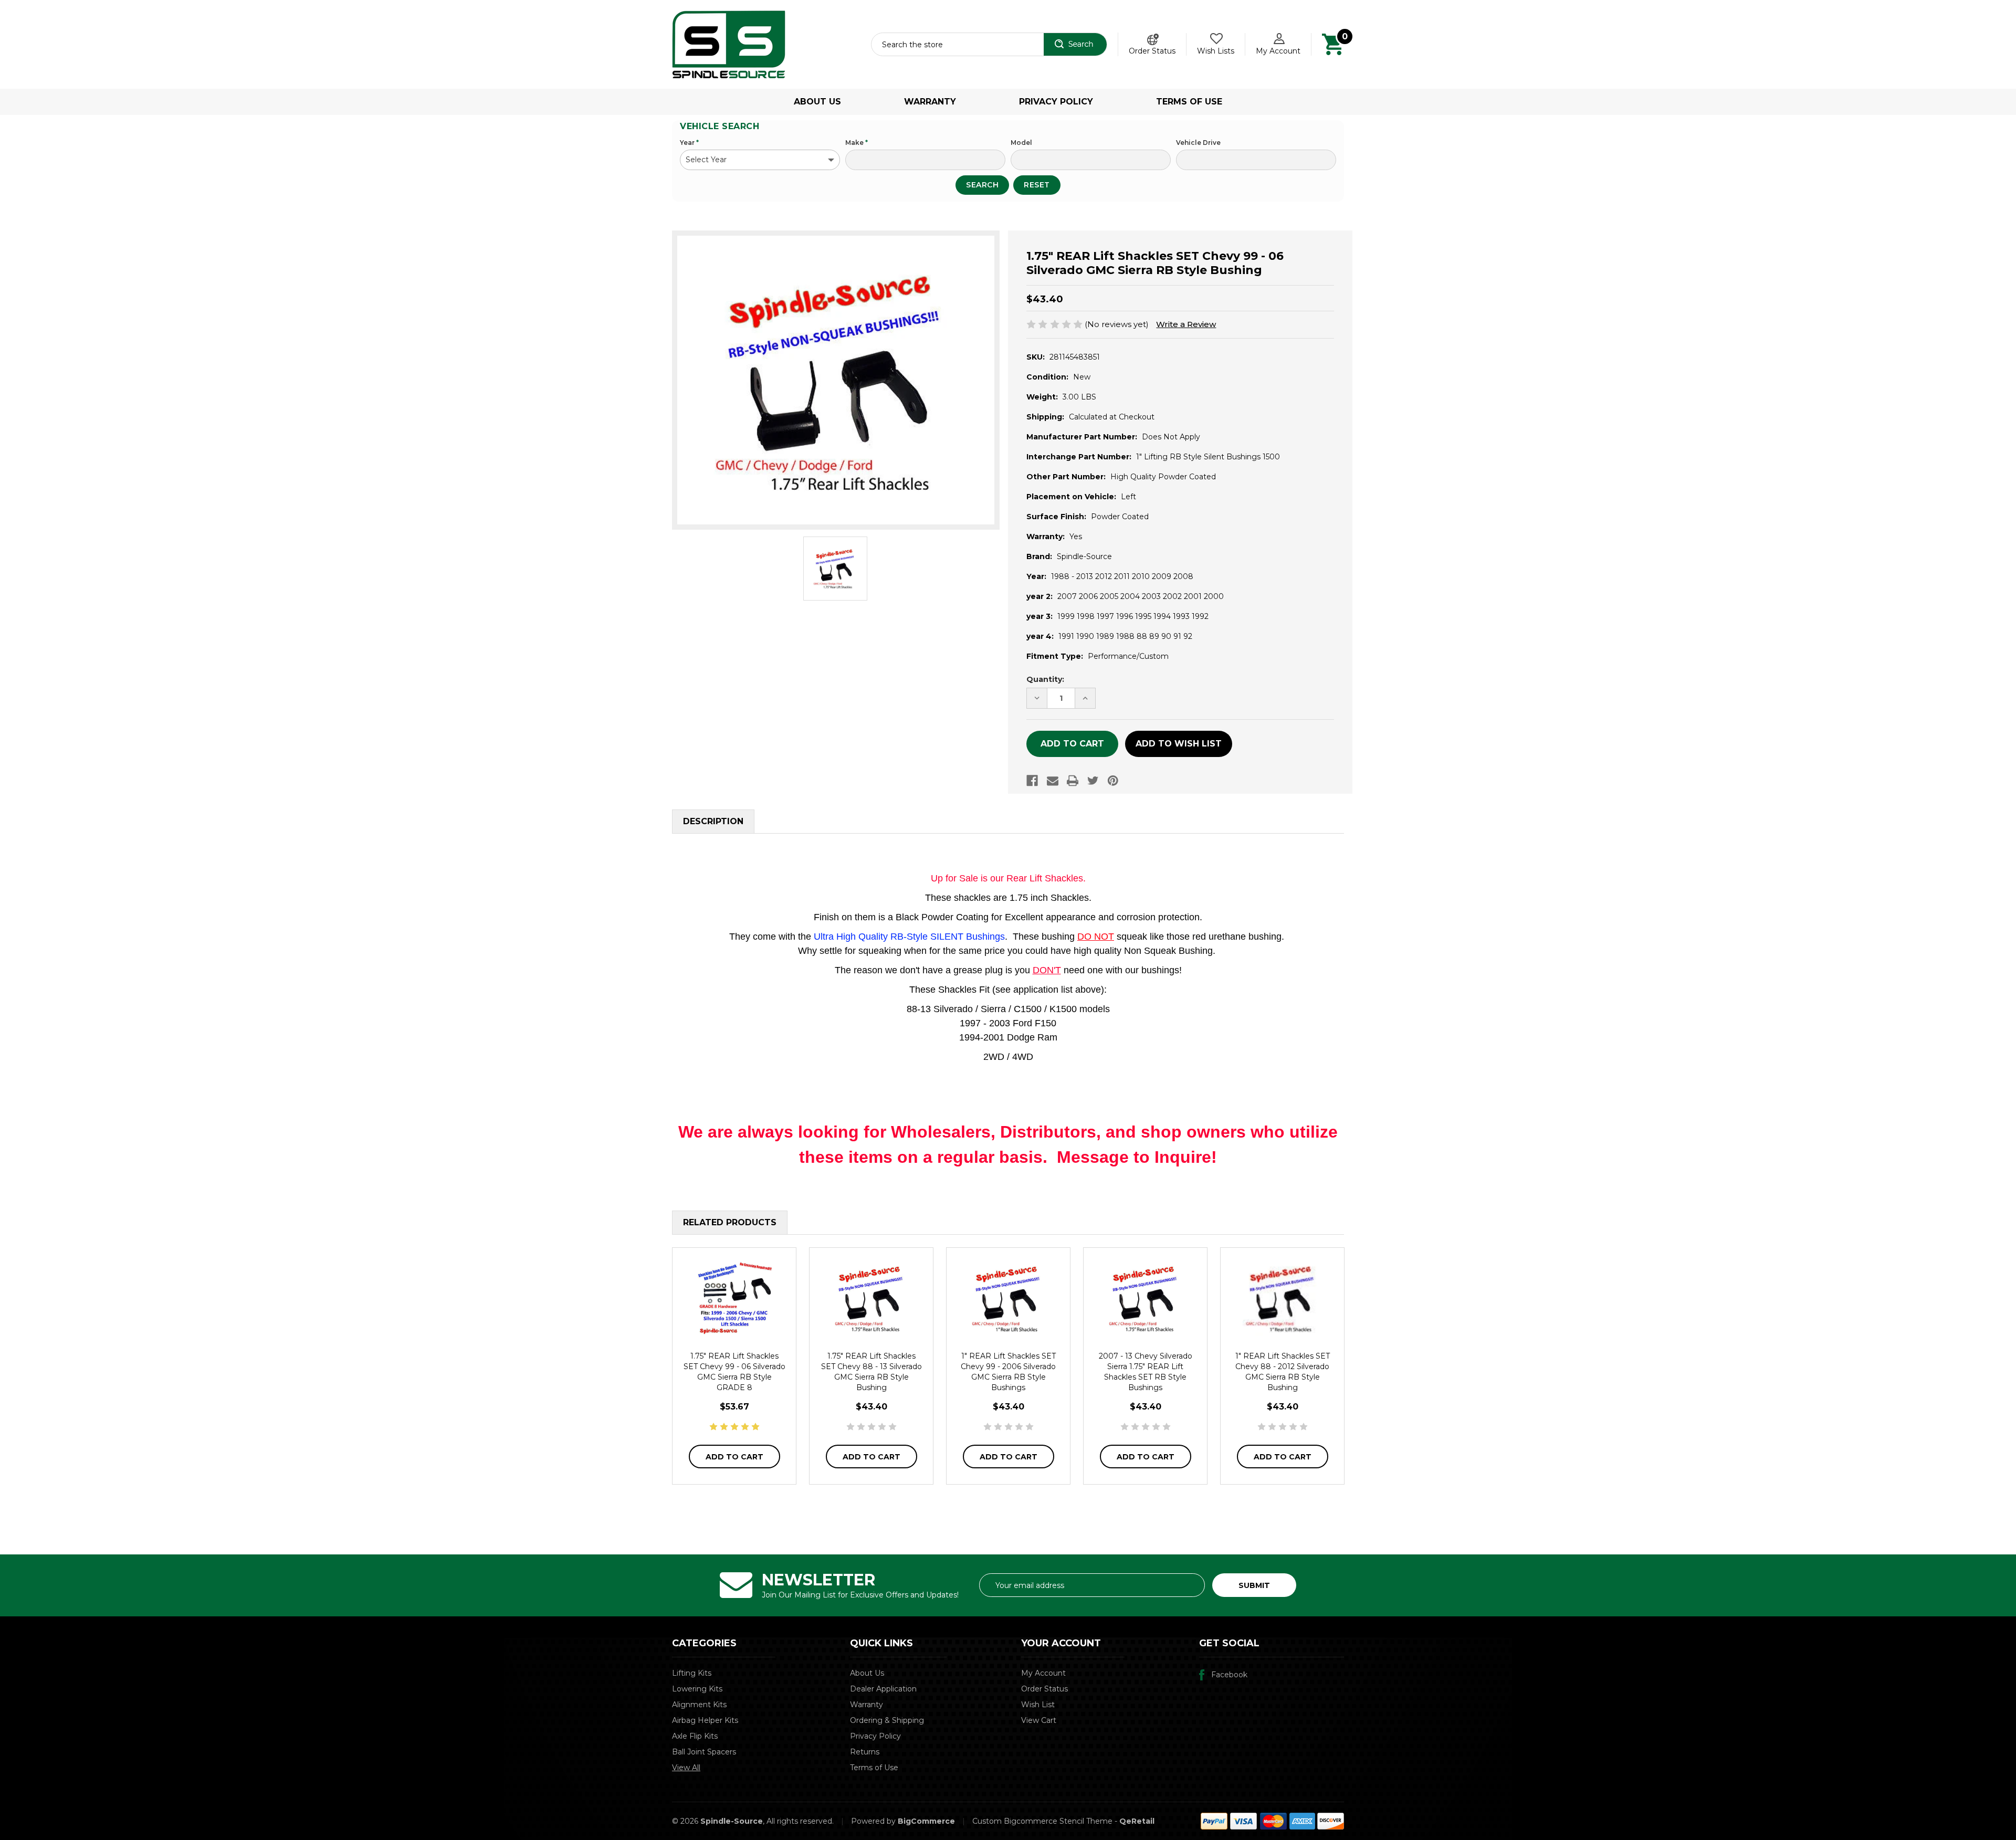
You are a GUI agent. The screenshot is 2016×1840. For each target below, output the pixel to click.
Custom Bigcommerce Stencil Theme (1042, 1821)
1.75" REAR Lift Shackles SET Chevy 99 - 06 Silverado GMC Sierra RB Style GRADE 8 (734, 1372)
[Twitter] (1093, 781)
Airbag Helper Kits (705, 1720)
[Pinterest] (1113, 781)
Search (982, 185)
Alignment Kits (699, 1705)
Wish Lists (1216, 51)
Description (713, 821)
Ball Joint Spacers (704, 1752)
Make (857, 143)
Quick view (734, 1298)
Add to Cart (734, 1457)
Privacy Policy (1056, 102)
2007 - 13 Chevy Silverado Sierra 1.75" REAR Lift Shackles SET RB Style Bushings (1146, 1372)
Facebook (1229, 1675)
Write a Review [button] (1186, 324)
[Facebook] (1032, 781)
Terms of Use (1189, 102)
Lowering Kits (697, 1689)
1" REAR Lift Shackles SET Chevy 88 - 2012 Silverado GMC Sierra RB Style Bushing (1283, 1372)
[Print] (1073, 781)
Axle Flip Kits (695, 1736)
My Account (1278, 51)
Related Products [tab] (730, 1222)
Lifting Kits (692, 1673)
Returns (865, 1752)
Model (1021, 143)
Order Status (1152, 51)
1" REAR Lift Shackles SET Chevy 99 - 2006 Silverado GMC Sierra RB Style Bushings (1008, 1372)
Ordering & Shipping (887, 1720)
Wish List (1038, 1705)
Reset (1037, 185)
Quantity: (1045, 679)
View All (686, 1768)
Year (689, 143)
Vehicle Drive (1198, 143)
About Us (817, 102)
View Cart (1039, 1720)
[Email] (1053, 781)
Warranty (930, 102)
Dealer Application (883, 1689)
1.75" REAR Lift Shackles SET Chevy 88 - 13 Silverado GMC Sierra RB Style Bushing (871, 1372)
